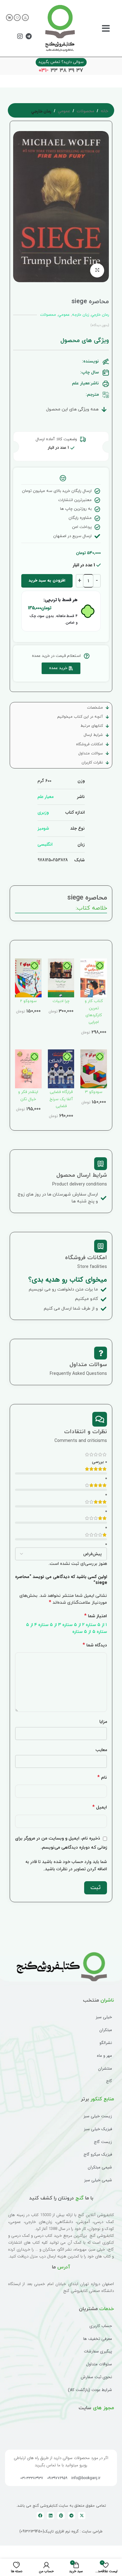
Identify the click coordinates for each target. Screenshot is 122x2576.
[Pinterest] (61, 2516)
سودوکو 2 (28, 1001)
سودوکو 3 (94, 1092)
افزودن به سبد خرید (47, 581)
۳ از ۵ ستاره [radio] (50, 1625)
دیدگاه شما (95, 1645)
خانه (104, 111)
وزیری (43, 812)
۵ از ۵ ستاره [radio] (84, 1632)
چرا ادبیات (61, 1001)
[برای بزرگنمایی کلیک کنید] (97, 270)
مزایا (103, 1722)
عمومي (64, 111)
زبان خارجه (80, 315)
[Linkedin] (51, 2516)
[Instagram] (20, 36)
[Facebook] (40, 2516)
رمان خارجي (41, 112)
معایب (101, 1750)
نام (102, 1778)
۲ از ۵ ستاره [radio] (73, 1625)
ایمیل (100, 1807)
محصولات (85, 111)
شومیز (43, 828)
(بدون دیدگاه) (100, 325)
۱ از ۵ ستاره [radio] (96, 1625)
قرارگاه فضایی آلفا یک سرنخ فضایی (61, 1099)
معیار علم (46, 797)
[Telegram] (28, 36)
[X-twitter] (82, 2516)
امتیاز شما (96, 1616)
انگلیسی (45, 844)
